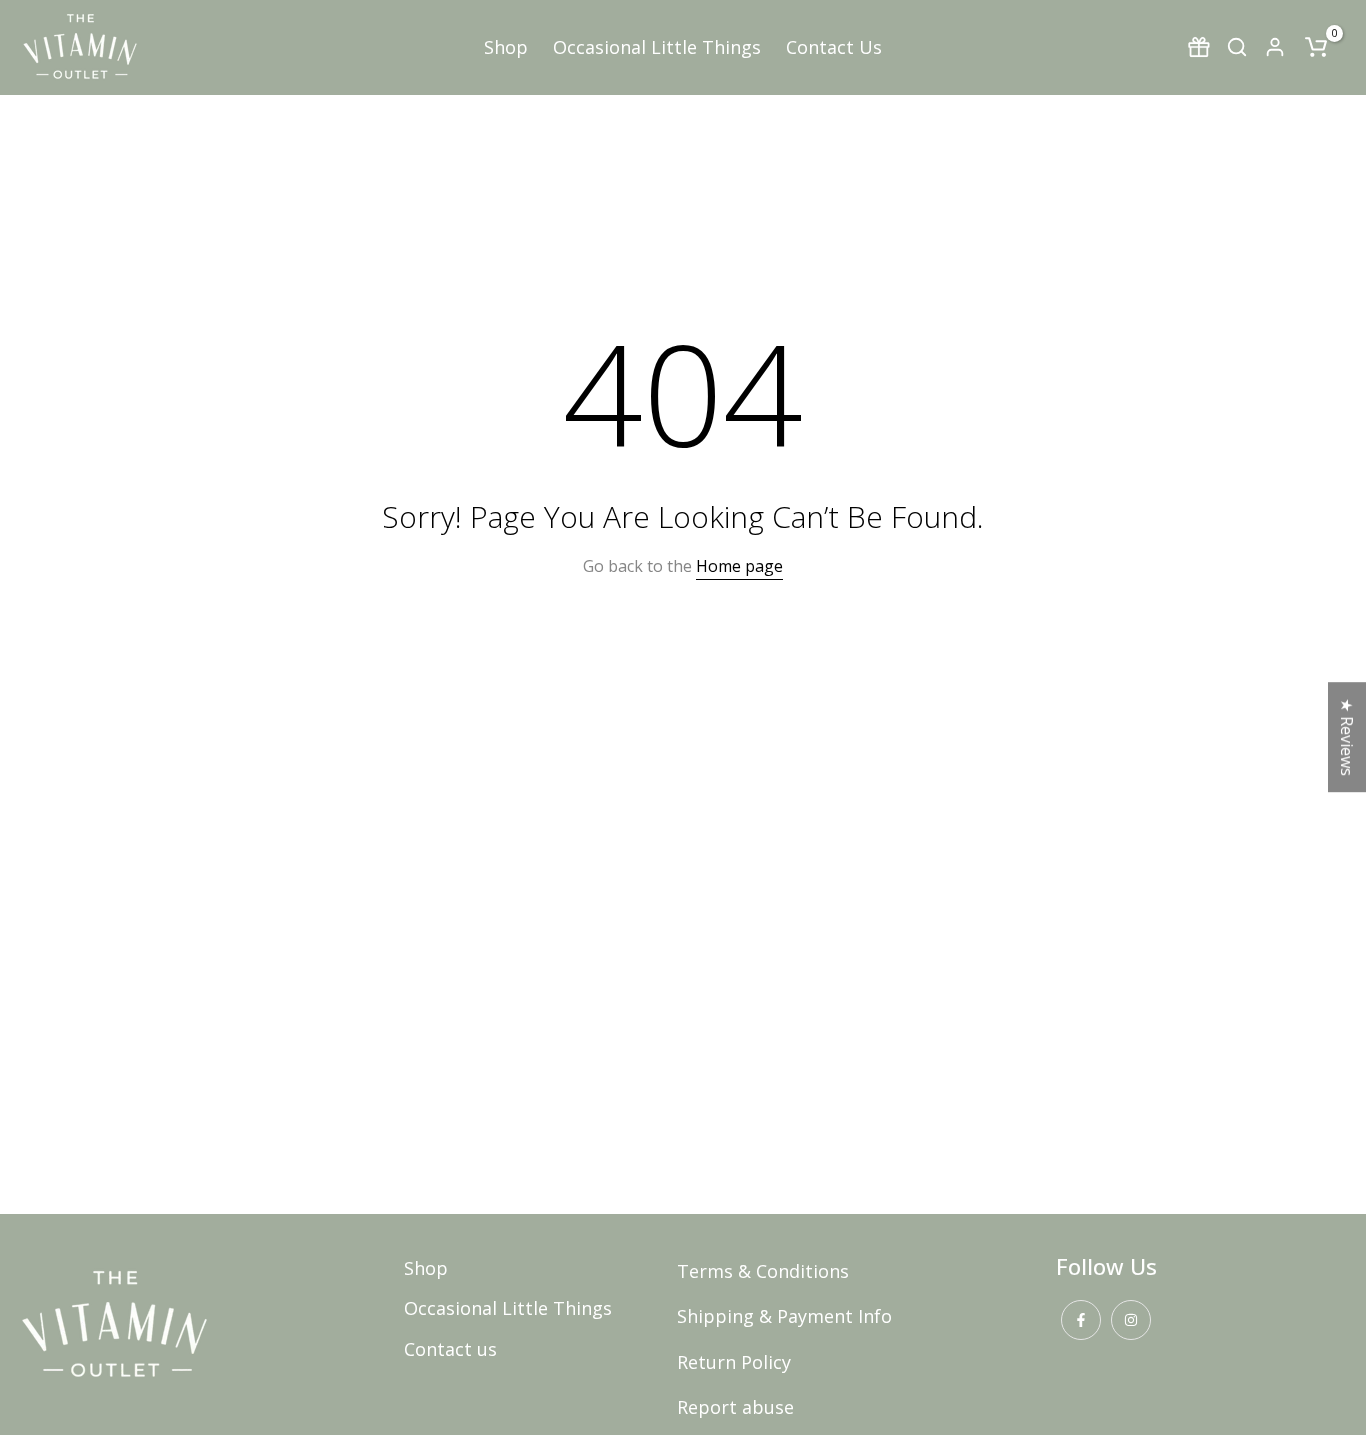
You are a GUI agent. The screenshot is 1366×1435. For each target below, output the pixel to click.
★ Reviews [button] (1347, 737)
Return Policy (734, 1362)
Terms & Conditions (763, 1271)
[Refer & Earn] (1199, 47)
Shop (506, 47)
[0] (1316, 47)
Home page (739, 566)
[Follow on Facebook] (1081, 1320)
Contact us (450, 1349)
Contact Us (834, 47)
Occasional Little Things (657, 47)
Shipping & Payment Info (784, 1316)
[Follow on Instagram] (1131, 1320)
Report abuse (735, 1407)
